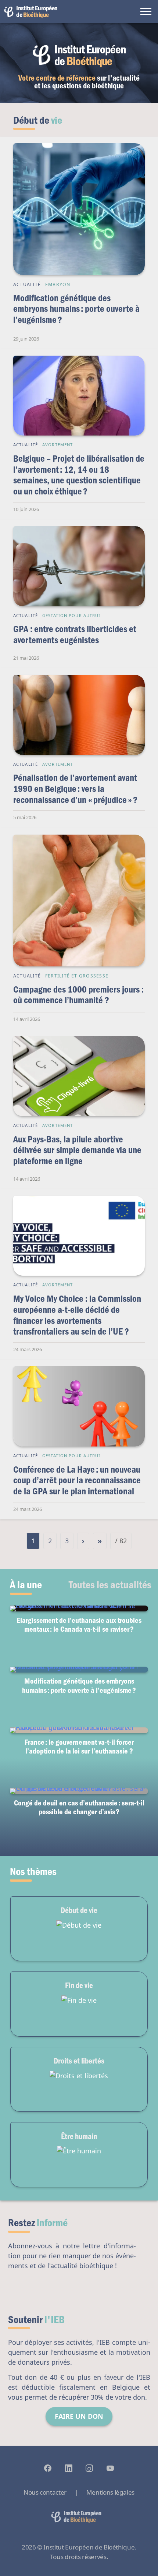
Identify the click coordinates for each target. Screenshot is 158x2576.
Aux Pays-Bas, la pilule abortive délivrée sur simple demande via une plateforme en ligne (77, 1150)
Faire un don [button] (79, 2416)
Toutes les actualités (110, 1584)
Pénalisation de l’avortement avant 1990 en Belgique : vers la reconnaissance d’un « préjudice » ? (75, 788)
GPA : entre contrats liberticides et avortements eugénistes (75, 634)
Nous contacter (45, 2492)
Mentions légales (110, 2492)
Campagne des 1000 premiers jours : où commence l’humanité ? (78, 995)
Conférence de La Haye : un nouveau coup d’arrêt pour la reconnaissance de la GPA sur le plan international (77, 1480)
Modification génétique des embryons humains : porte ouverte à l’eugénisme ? (76, 309)
